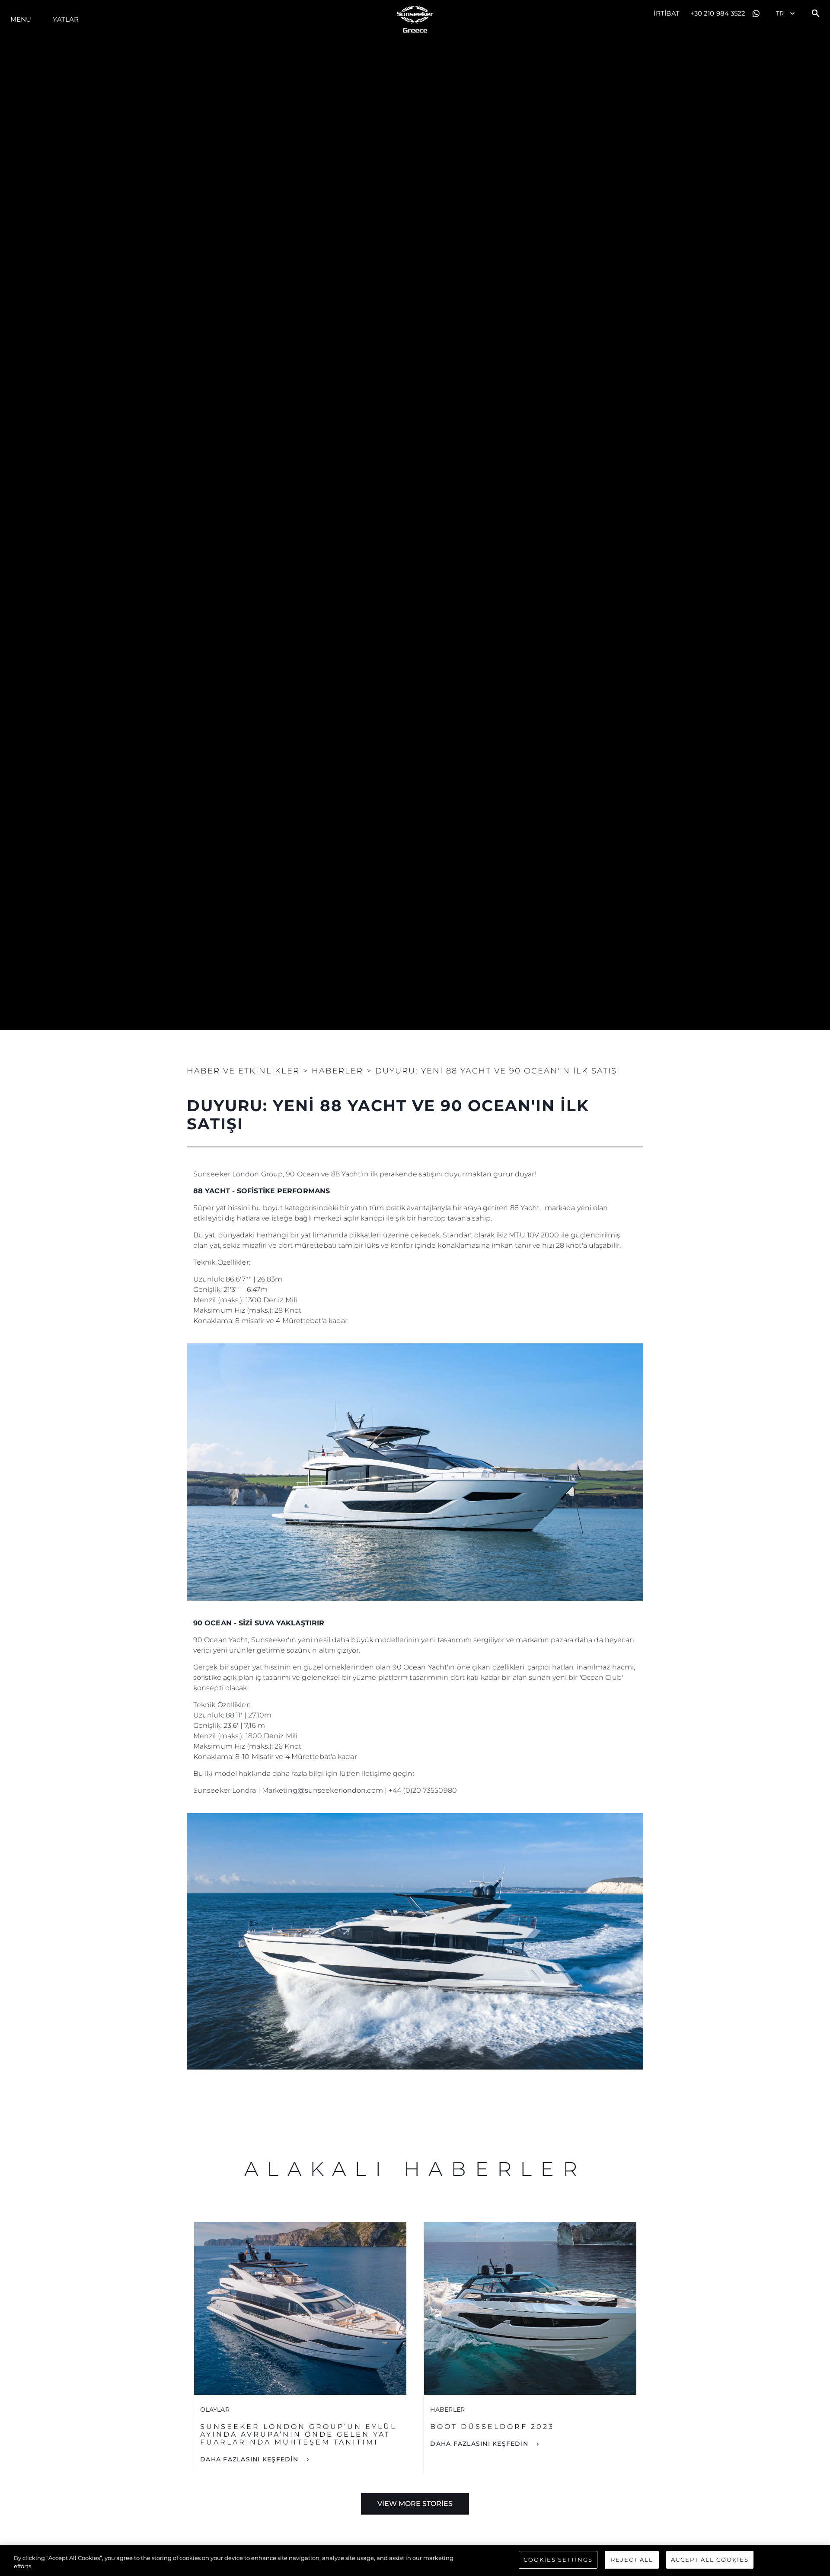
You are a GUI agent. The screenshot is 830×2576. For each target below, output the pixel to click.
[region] (415, 2561)
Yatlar (66, 19)
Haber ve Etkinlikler (243, 1071)
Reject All (632, 2560)
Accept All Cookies (710, 2560)
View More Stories (415, 2504)
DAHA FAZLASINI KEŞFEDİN (250, 2459)
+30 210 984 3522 (718, 13)
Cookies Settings (558, 2560)
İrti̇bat (667, 13)
